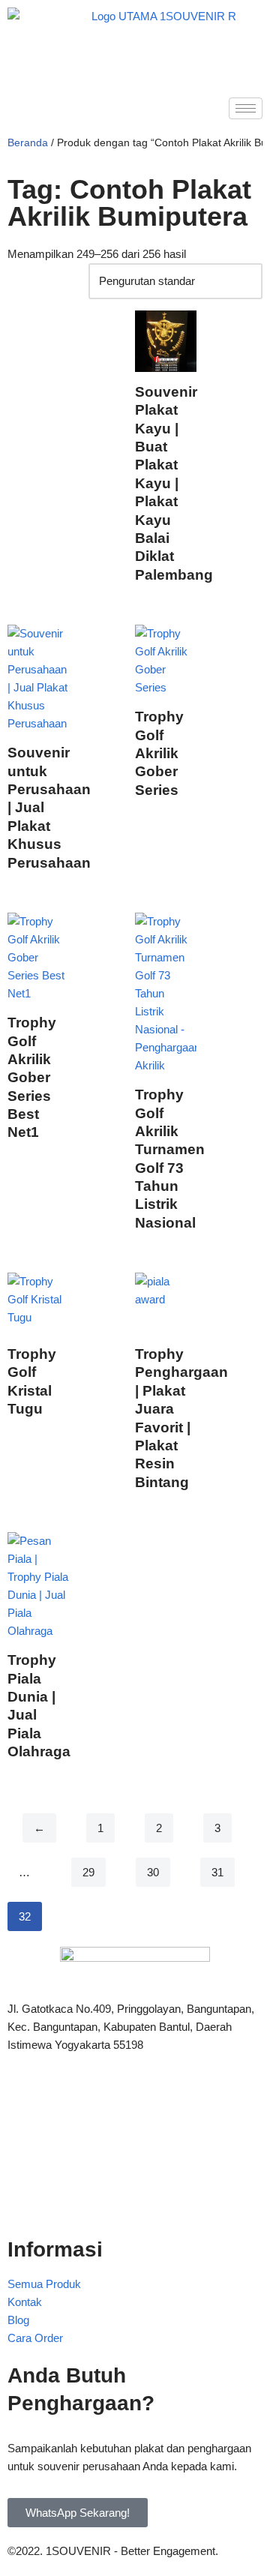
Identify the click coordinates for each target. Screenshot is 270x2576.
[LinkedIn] (135, 2167)
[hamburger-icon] (246, 108)
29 (88, 1872)
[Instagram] (135, 2200)
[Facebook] (135, 2101)
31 (217, 1872)
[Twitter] (135, 2134)
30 (153, 1872)
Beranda (28, 142)
